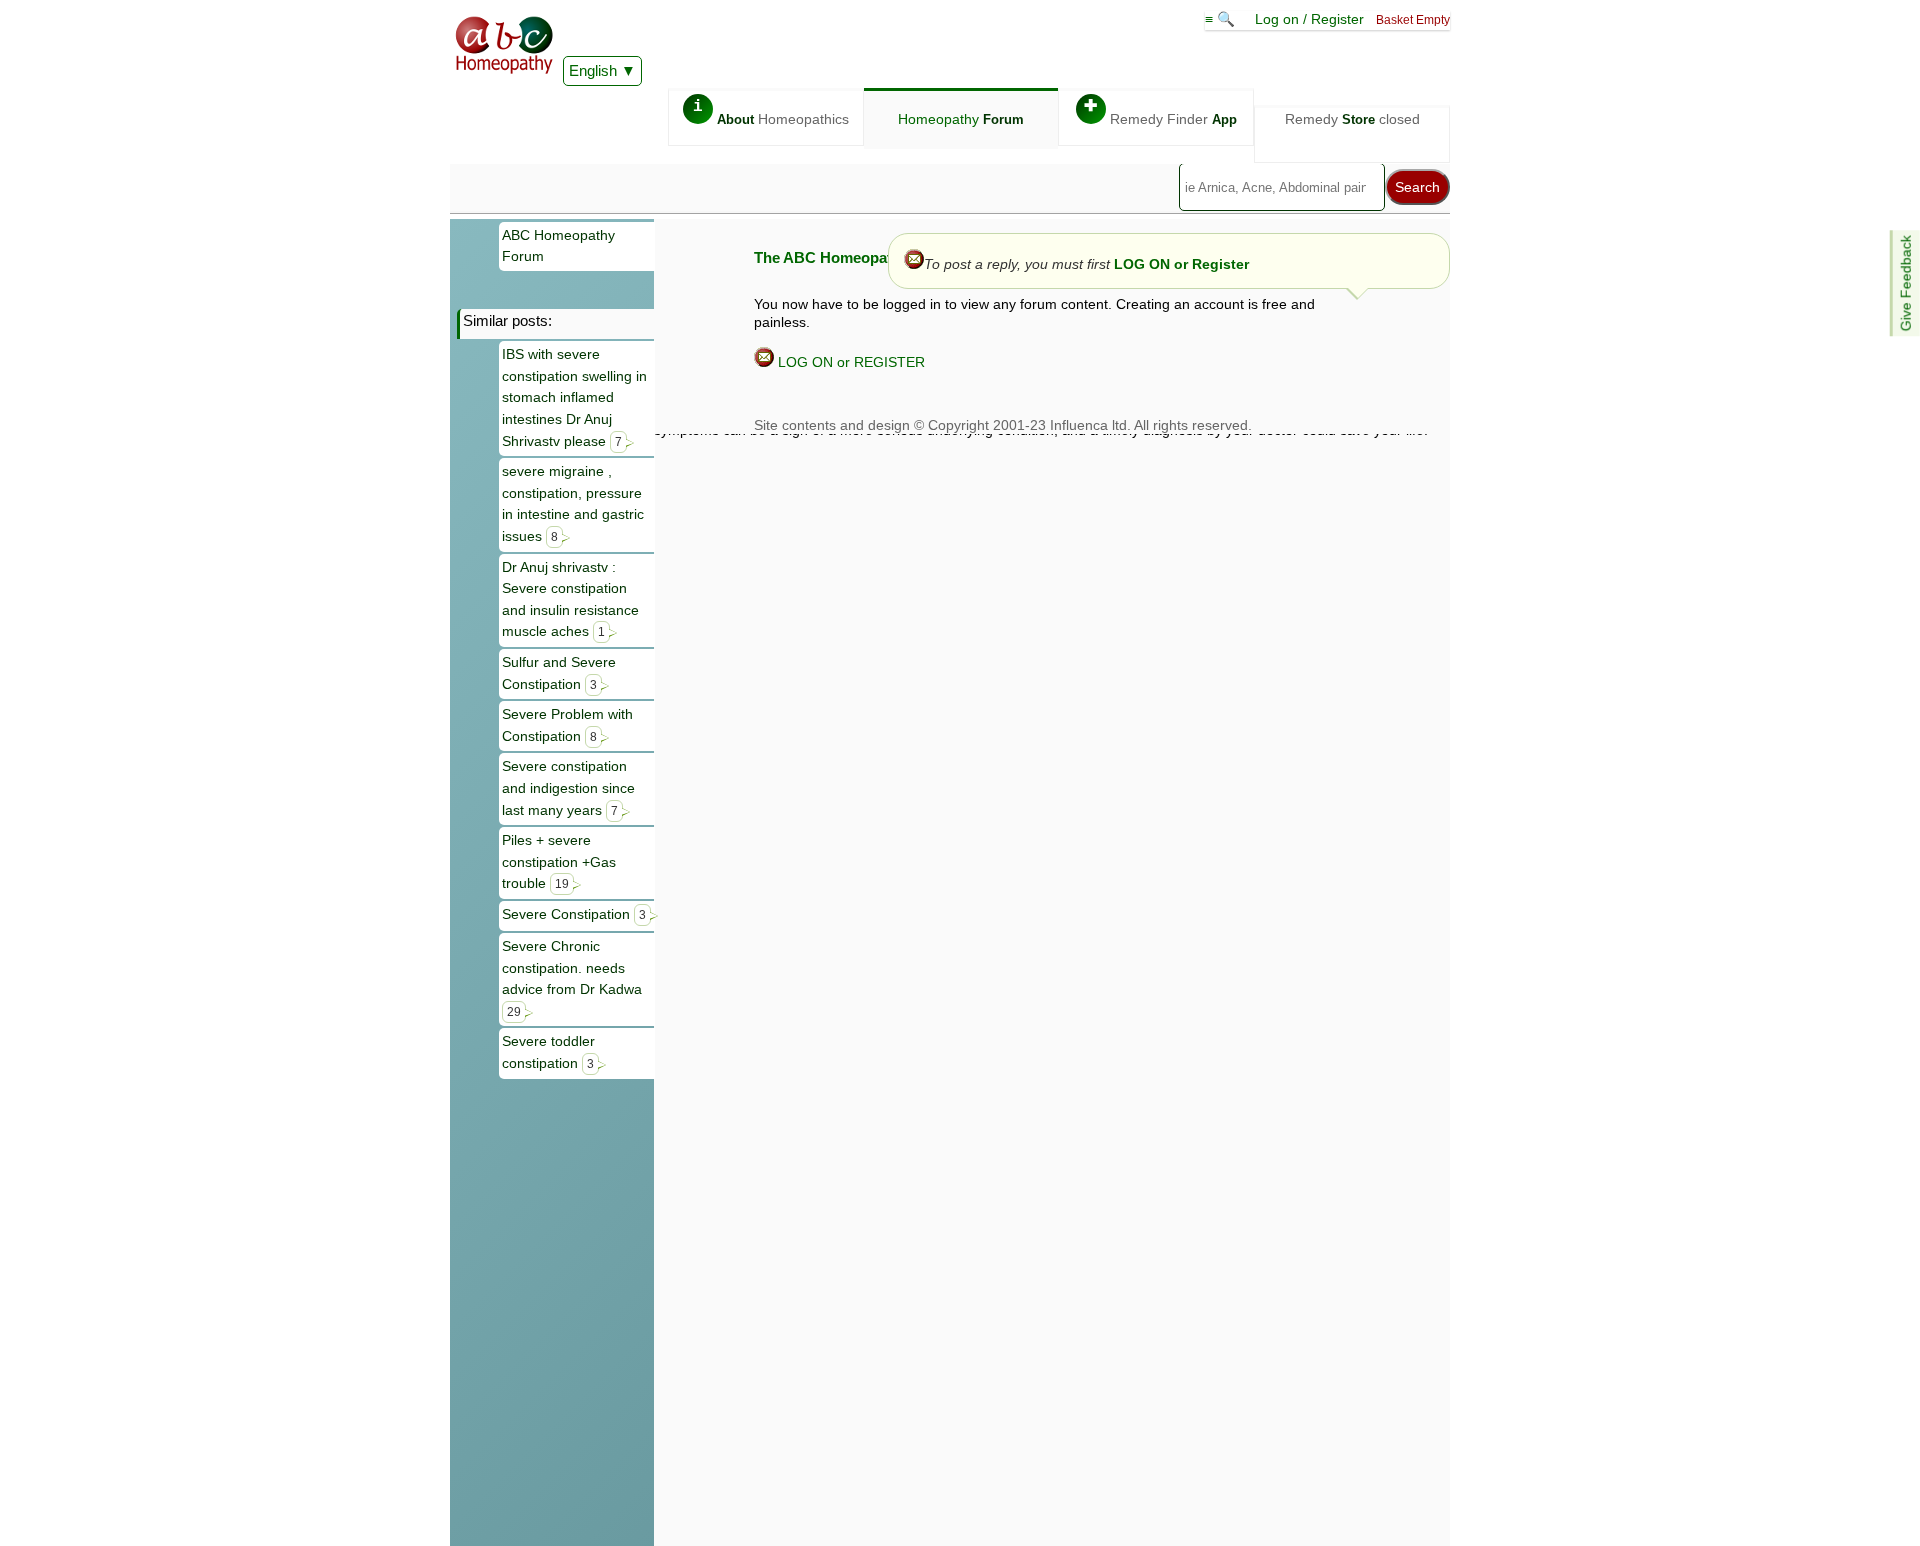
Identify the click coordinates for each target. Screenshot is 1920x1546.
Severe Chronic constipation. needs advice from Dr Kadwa (572, 978)
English (593, 70)
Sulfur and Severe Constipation (559, 673)
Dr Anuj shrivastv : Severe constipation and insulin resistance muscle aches (570, 599)
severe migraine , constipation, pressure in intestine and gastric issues (573, 503)
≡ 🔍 (1222, 19)
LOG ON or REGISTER (849, 362)
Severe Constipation (574, 914)
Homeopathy (961, 119)
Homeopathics (771, 112)
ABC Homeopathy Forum (558, 246)
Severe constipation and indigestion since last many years (568, 787)
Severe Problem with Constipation (567, 725)
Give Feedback (1906, 283)
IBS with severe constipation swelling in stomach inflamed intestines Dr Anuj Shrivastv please (574, 397)
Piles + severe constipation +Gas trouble (559, 861)
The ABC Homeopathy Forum (856, 257)
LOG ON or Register (1181, 264)
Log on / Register (1309, 19)
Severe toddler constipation (548, 1052)
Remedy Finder (1160, 112)
